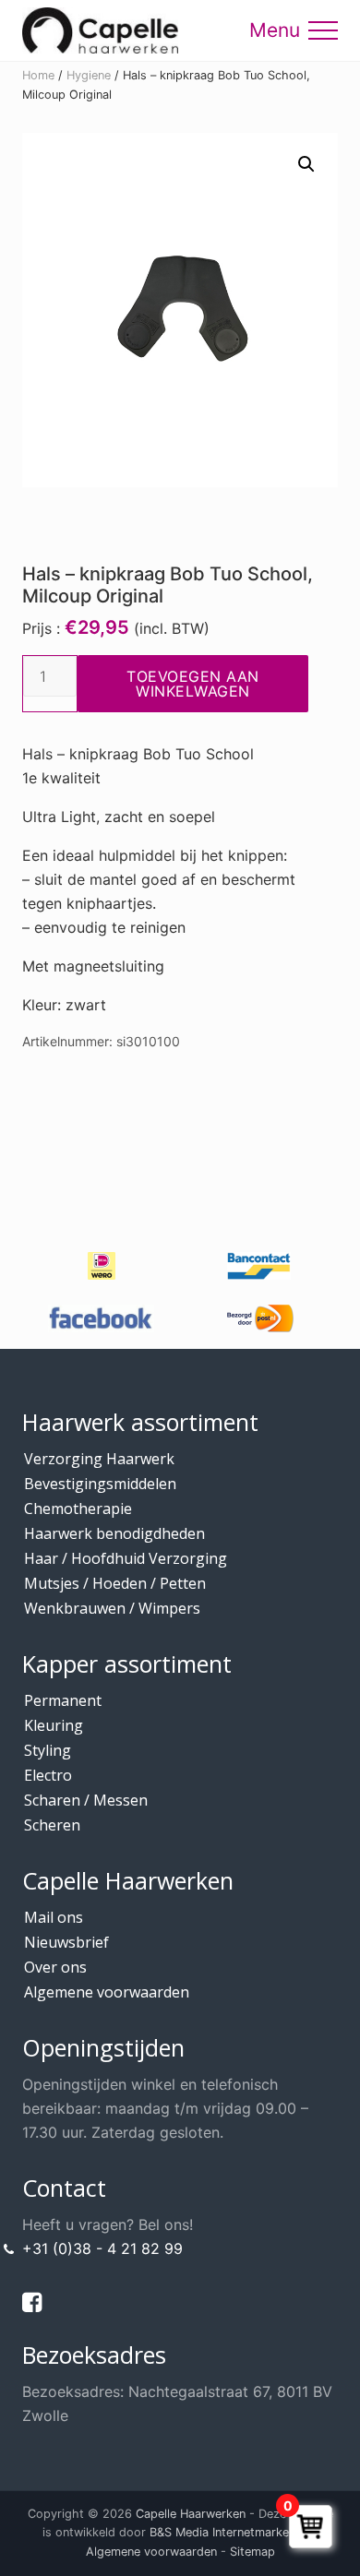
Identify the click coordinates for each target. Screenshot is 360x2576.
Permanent (63, 1700)
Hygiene (89, 75)
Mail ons (54, 1917)
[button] (323, 30)
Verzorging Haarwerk (99, 1459)
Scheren (52, 1825)
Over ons (55, 1967)
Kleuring (54, 1725)
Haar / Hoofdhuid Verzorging (126, 1558)
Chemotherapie (78, 1509)
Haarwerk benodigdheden (114, 1533)
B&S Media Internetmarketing (230, 2532)
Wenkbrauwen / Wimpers (112, 1608)
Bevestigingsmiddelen (100, 1484)
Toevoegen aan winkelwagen (193, 684)
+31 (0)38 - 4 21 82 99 (102, 2248)
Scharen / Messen (86, 1800)
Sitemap (252, 2552)
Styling (48, 1750)
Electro (48, 1775)
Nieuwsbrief (66, 1942)
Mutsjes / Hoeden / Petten (115, 1583)
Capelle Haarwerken (191, 2514)
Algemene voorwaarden (107, 1992)
